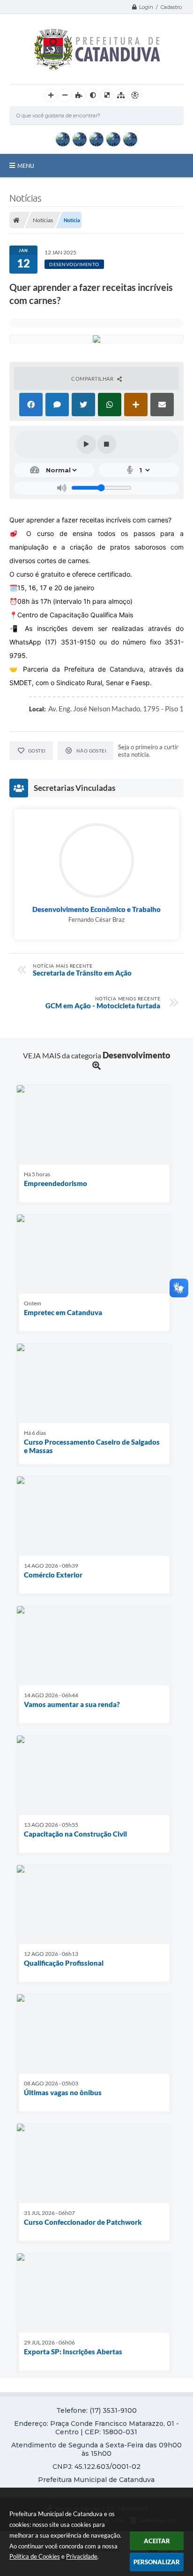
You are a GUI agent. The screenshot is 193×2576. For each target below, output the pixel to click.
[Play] (87, 444)
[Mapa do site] (121, 95)
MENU (26, 166)
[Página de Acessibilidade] (135, 95)
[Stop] (107, 444)
